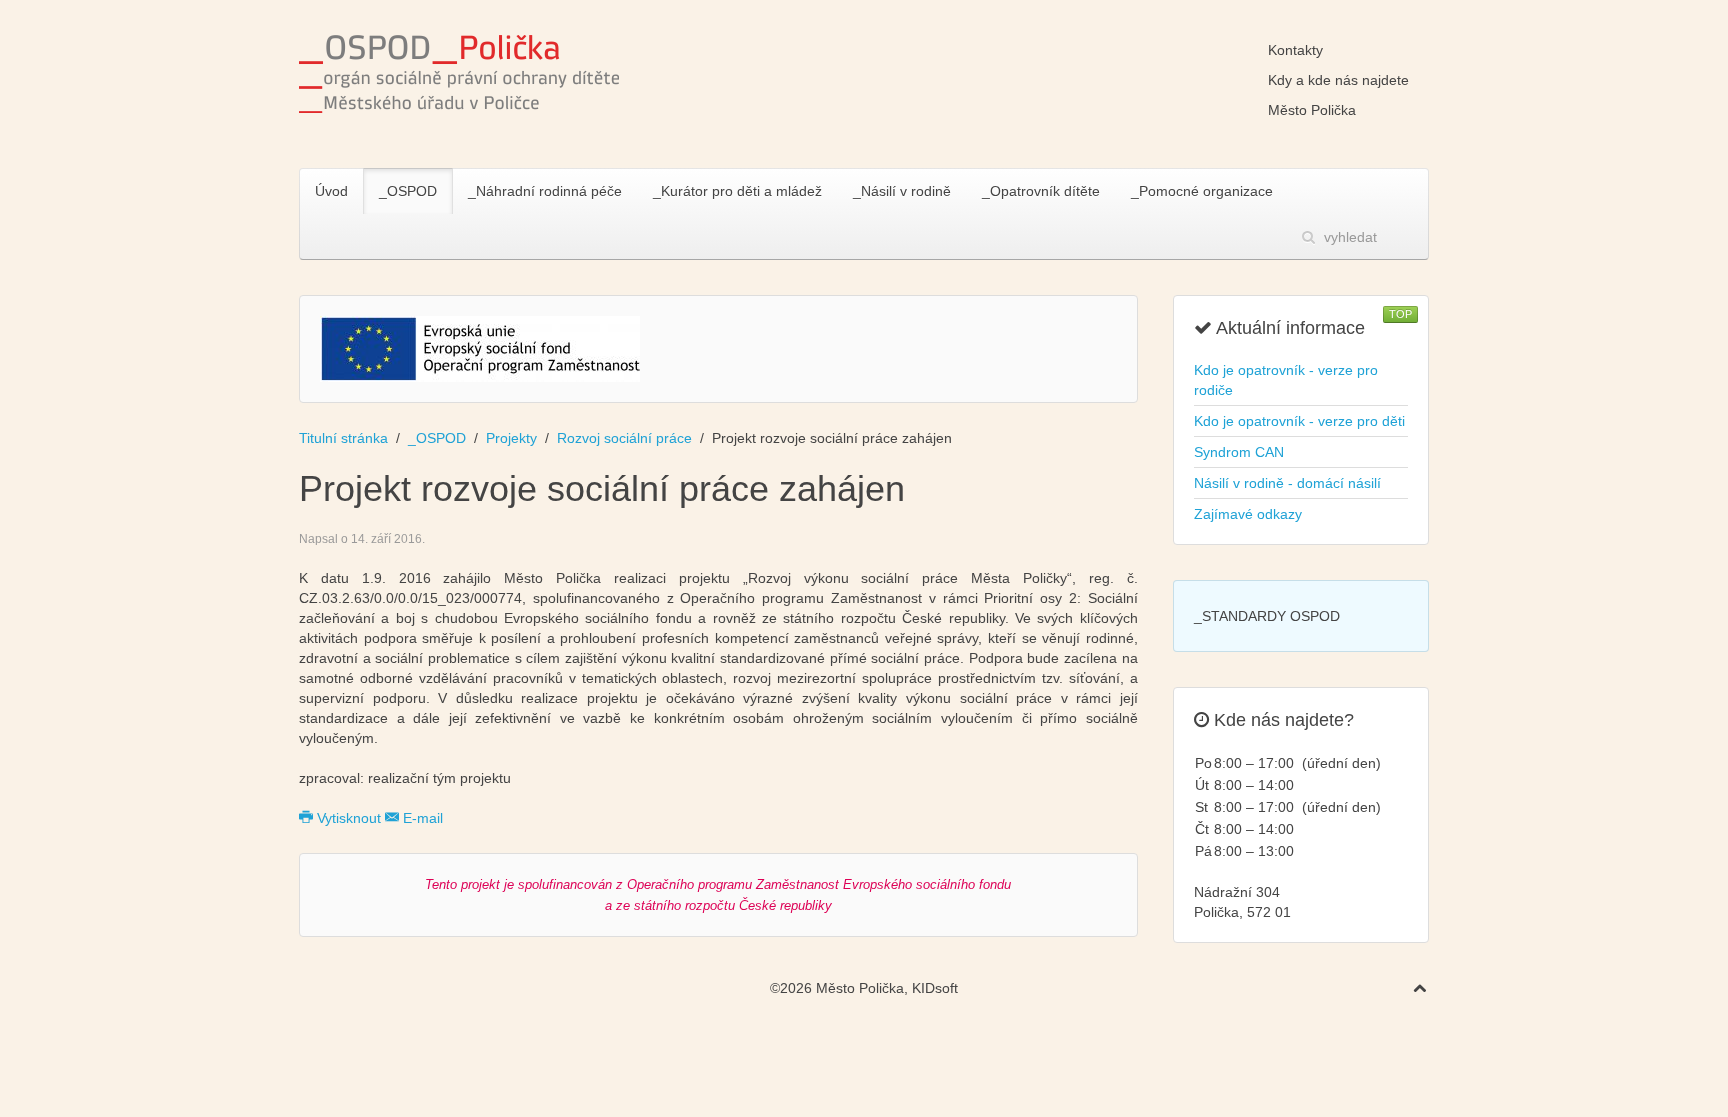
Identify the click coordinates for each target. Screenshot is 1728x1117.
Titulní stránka (343, 438)
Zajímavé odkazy (1248, 514)
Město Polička (1312, 110)
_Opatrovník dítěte (1041, 191)
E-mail (421, 818)
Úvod (331, 191)
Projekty (511, 438)
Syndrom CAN (1239, 452)
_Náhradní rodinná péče (545, 191)
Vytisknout (349, 818)
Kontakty (1295, 50)
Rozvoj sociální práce (624, 438)
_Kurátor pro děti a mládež (737, 191)
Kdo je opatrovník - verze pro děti (1299, 421)
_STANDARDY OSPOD (1267, 616)
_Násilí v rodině (902, 191)
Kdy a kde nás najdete (1338, 80)
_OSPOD (408, 191)
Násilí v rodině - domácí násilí (1287, 483)
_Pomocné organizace (1202, 191)
